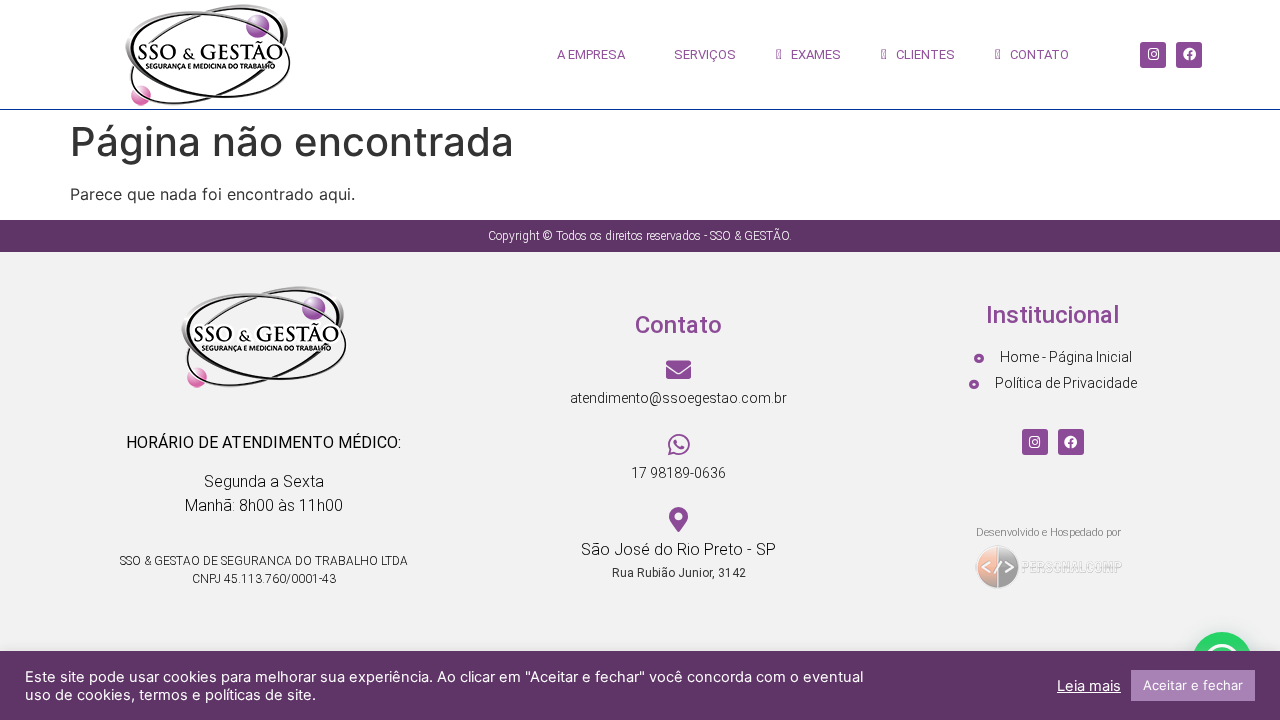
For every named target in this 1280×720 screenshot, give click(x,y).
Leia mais (1089, 686)
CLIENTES (921, 54)
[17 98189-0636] (678, 444)
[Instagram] (1153, 55)
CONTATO (1035, 54)
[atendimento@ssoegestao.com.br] (678, 369)
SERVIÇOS (700, 54)
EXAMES (811, 54)
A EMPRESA (586, 54)
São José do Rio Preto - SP (678, 549)
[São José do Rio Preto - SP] (678, 519)
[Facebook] (1189, 55)
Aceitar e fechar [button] (1193, 685)
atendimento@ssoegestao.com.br (678, 398)
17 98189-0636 (678, 473)
